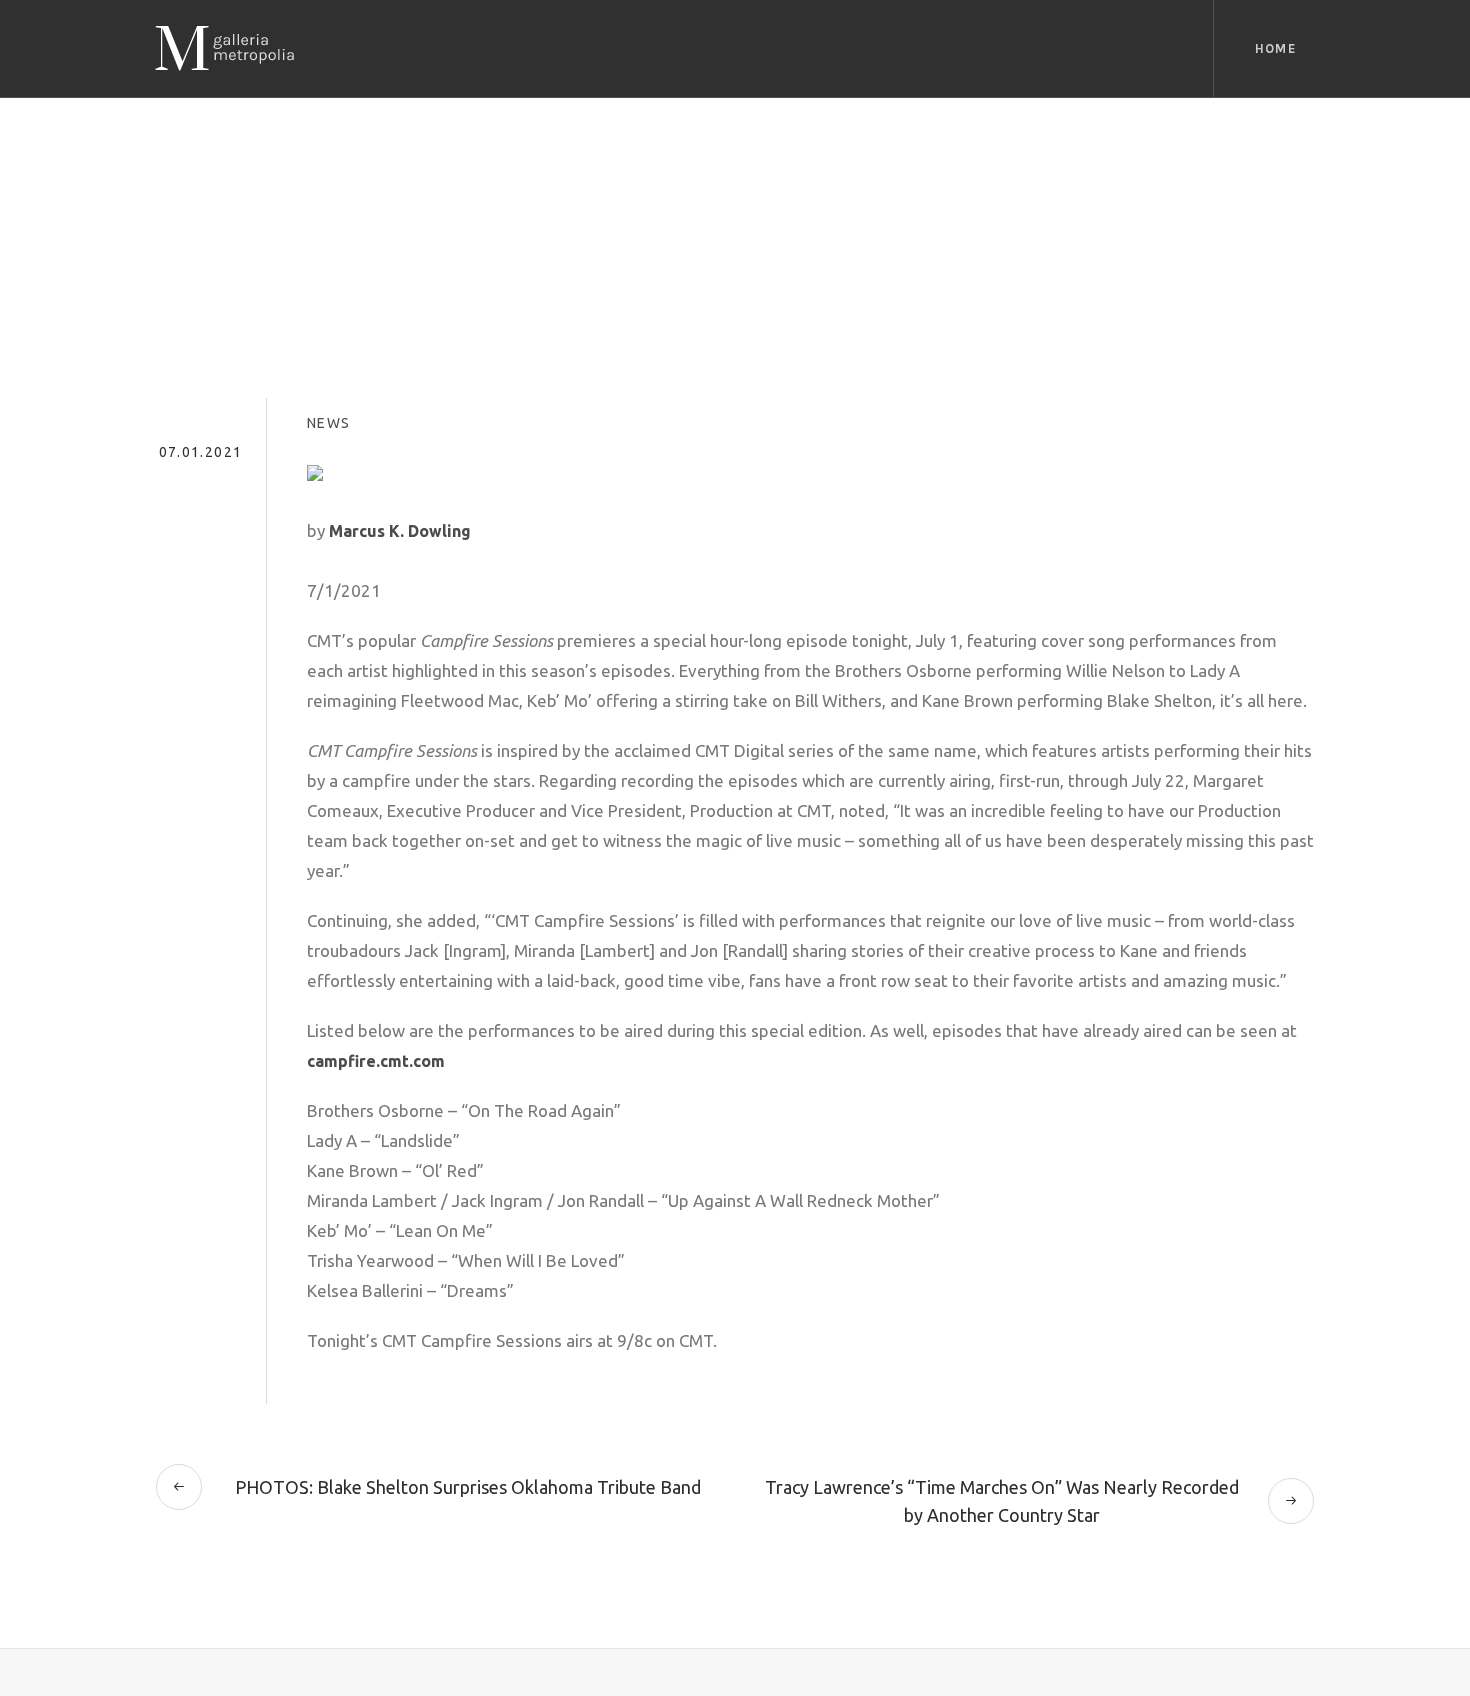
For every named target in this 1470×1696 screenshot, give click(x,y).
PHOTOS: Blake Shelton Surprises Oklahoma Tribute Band (468, 1487)
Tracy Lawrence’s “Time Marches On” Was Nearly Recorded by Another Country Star (1002, 1501)
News (329, 423)
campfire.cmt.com (376, 1061)
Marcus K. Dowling (400, 531)
